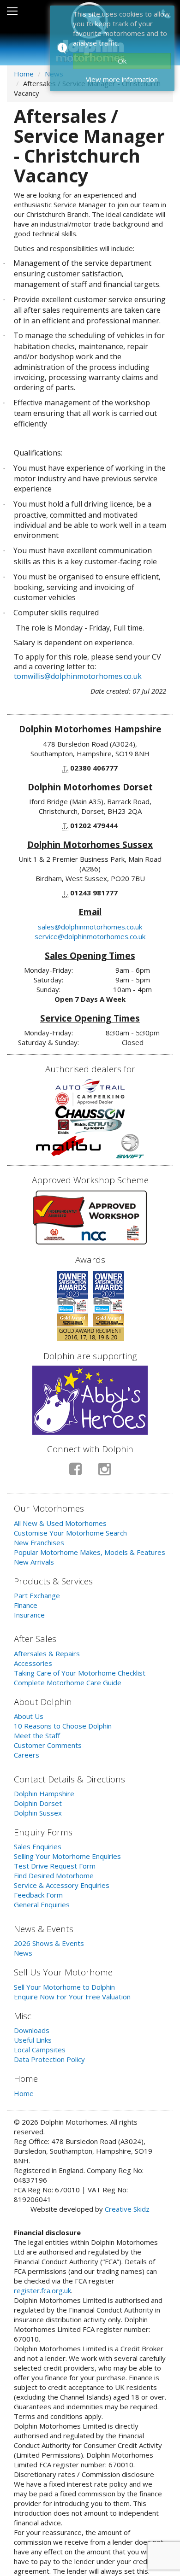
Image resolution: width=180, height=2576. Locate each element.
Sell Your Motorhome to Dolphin (64, 1987)
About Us (29, 1716)
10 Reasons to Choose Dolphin (63, 1726)
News (23, 1953)
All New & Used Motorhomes (60, 1523)
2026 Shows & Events (49, 1943)
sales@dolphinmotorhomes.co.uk (90, 927)
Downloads (32, 2030)
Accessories (33, 1663)
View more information (122, 79)
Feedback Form (38, 1895)
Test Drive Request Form (55, 1866)
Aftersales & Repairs (47, 1653)
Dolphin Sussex (38, 1813)
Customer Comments (48, 1745)
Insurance (29, 1615)
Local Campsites (40, 2050)
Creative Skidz (127, 2209)
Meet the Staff (37, 1735)
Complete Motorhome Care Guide (68, 1682)
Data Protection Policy (49, 2059)
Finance (26, 1605)
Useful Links (33, 2040)
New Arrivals (34, 1562)
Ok (122, 61)
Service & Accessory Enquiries (62, 1885)
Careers (27, 1755)
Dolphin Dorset (38, 1803)
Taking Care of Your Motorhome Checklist (80, 1673)
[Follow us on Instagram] (105, 1473)
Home (24, 74)
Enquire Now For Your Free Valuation (72, 1997)
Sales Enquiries (38, 1846)
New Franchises (39, 1542)
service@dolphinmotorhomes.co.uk (90, 936)
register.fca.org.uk (42, 2290)
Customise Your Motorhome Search (70, 1533)
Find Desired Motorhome (54, 1875)
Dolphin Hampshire (44, 1793)
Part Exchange (37, 1595)
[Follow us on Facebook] (75, 1473)
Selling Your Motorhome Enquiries (67, 1856)
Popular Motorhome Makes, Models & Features (90, 1552)
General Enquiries (42, 1904)
